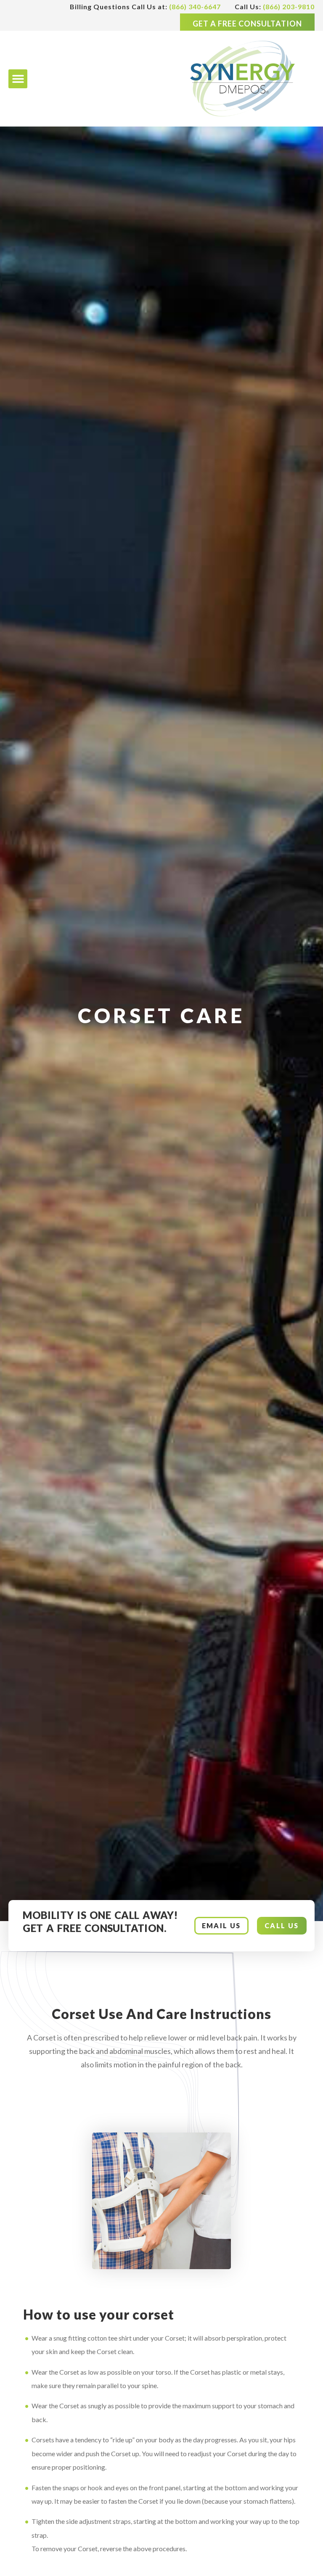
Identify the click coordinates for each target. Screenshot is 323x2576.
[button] (18, 79)
